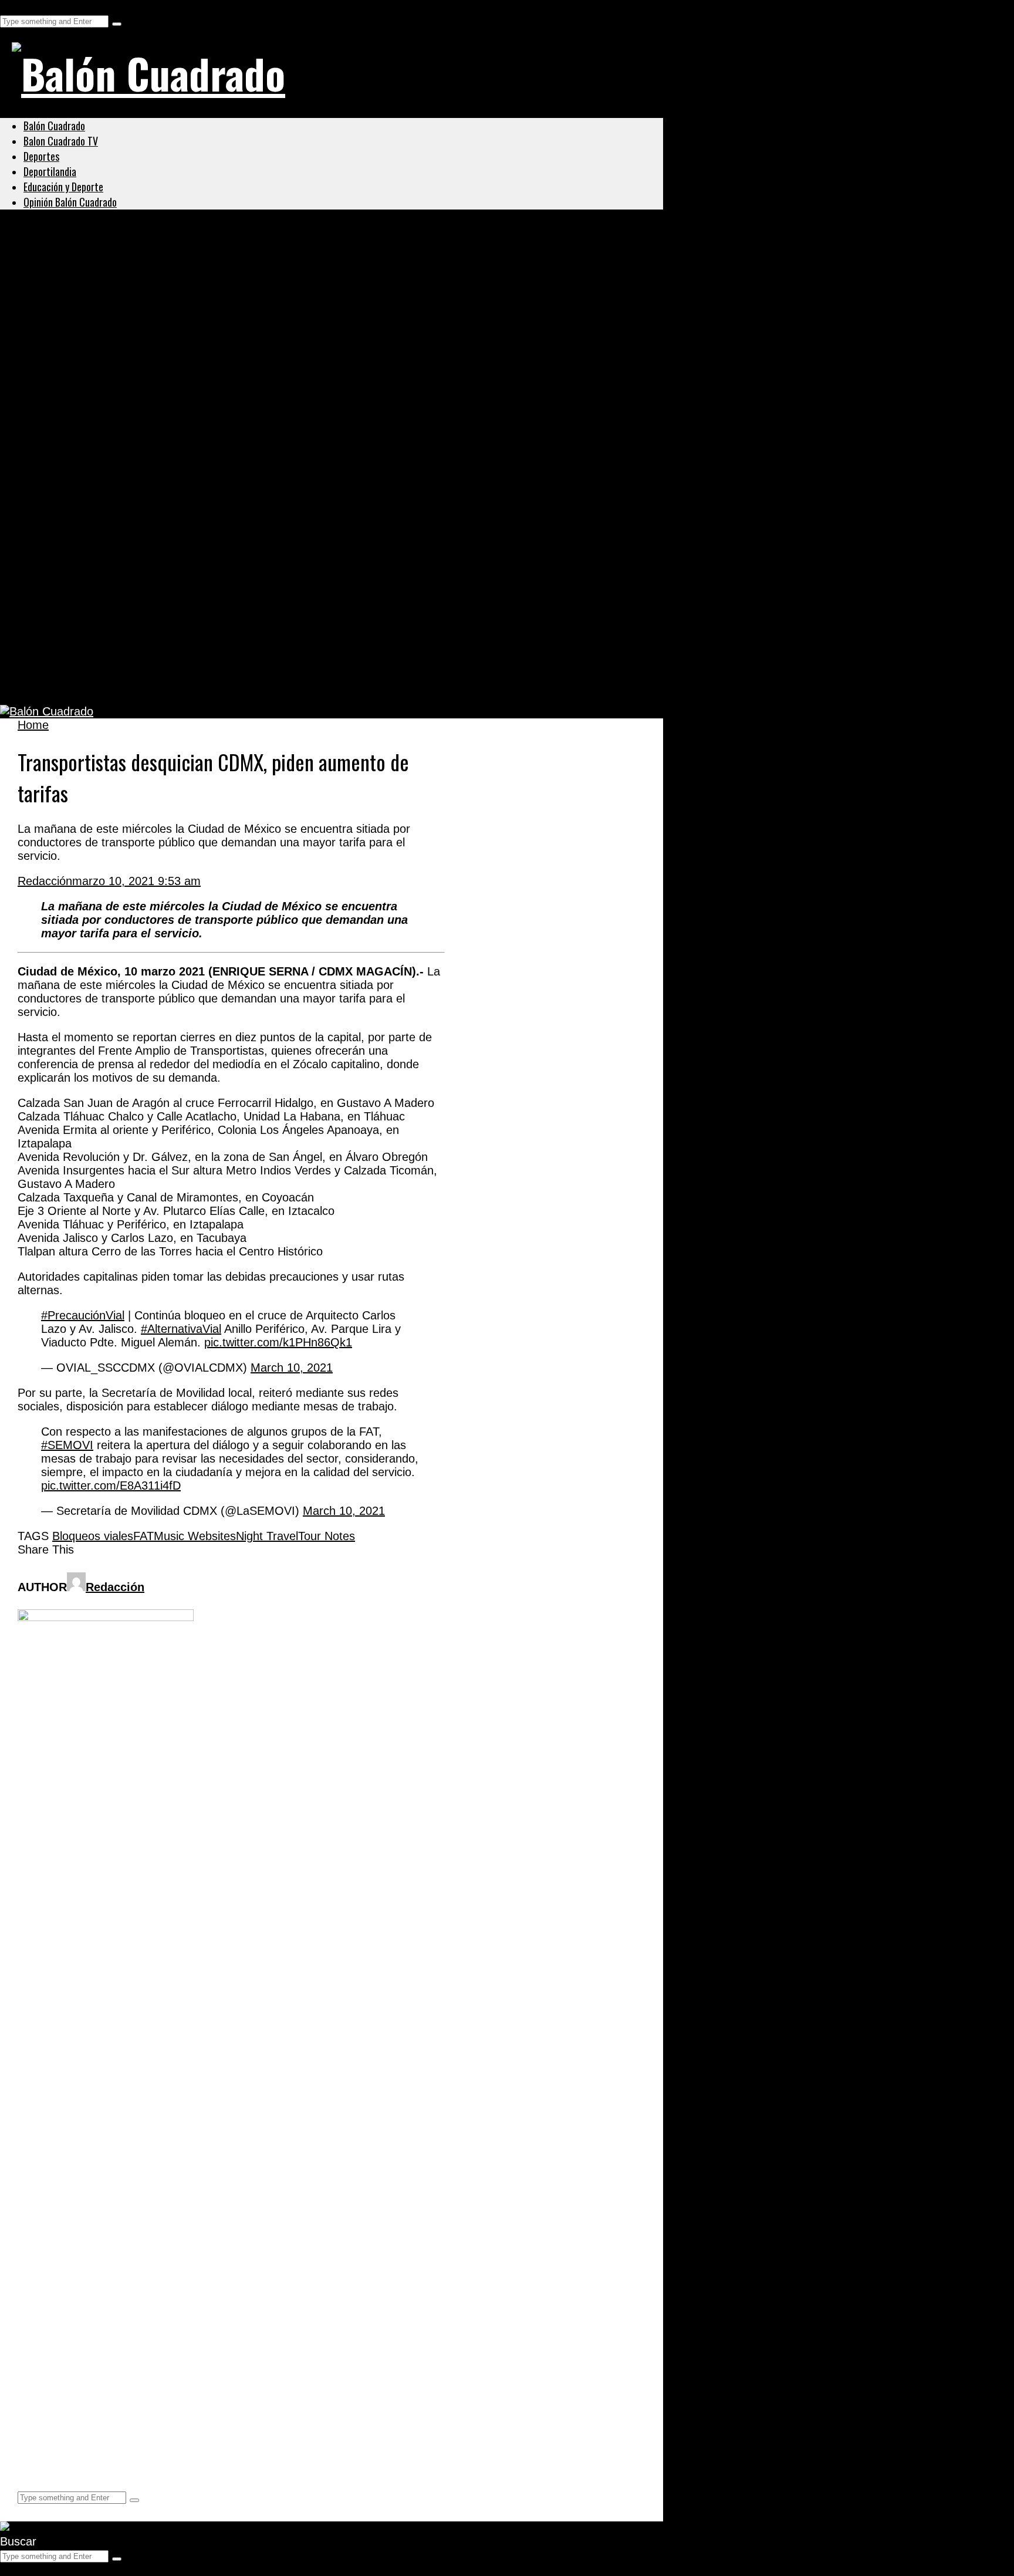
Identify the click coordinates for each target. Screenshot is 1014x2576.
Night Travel (267, 1536)
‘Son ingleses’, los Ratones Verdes (134, 626)
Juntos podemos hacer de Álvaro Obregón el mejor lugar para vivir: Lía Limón (273, 342)
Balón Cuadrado (54, 126)
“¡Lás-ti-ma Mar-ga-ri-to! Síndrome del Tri (156, 512)
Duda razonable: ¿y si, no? (109, 683)
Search (18, 6)
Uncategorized (61, 257)
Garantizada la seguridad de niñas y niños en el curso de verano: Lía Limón (265, 285)
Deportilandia (50, 171)
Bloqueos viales (93, 1536)
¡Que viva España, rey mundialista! (137, 456)
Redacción (45, 881)
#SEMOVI (67, 1445)
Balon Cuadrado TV (61, 141)
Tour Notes (327, 1536)
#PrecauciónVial (83, 1315)
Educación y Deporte (63, 187)
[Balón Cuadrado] (148, 73)
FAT (143, 1536)
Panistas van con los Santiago (120, 399)
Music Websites (195, 1536)
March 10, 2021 (292, 1368)
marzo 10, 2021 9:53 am (136, 881)
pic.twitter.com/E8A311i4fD (111, 1485)
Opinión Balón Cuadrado (70, 202)
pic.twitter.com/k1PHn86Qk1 (278, 1342)
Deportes (41, 156)
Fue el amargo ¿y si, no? (102, 569)
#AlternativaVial (181, 1329)
